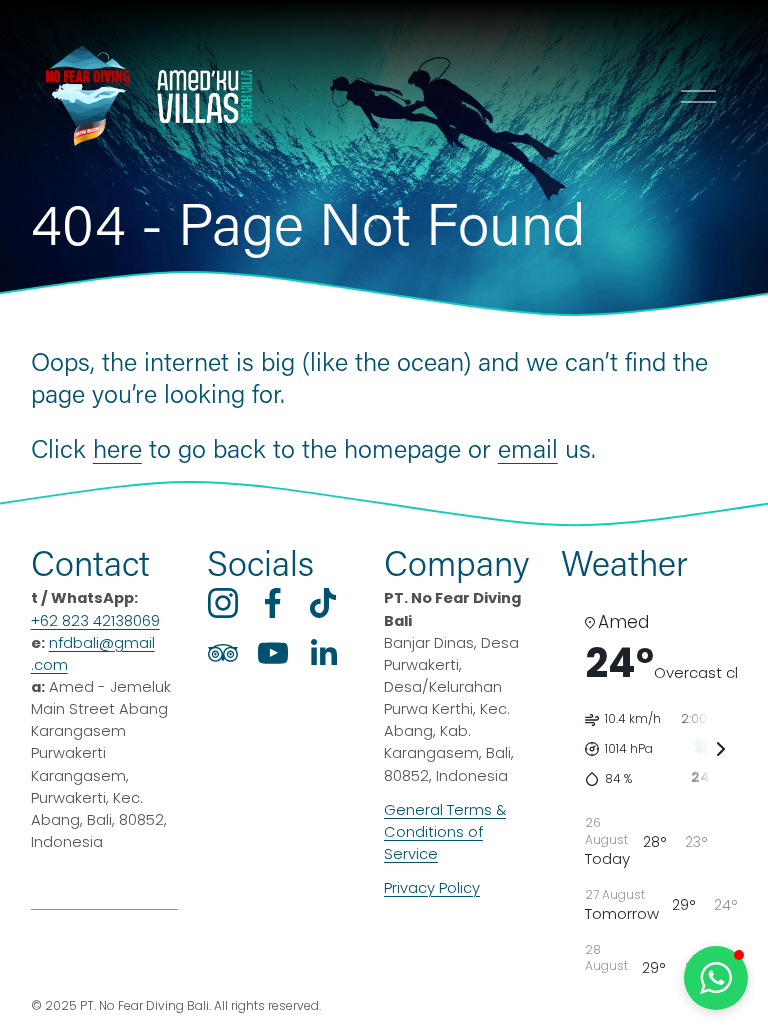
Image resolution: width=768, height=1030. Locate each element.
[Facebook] (273, 603)
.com (49, 665)
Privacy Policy (432, 888)
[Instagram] (223, 603)
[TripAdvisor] (223, 653)
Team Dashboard (104, 951)
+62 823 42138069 (95, 621)
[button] (716, 978)
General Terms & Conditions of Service (445, 832)
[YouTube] (273, 653)
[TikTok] (323, 603)
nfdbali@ (81, 643)
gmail (134, 643)
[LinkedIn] (323, 653)
